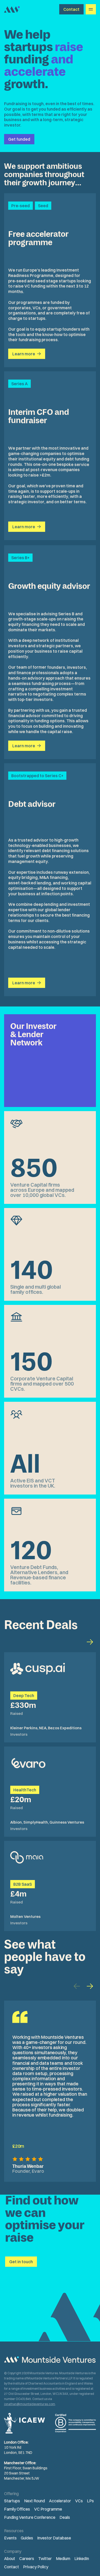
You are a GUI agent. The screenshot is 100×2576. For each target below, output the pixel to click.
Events (10, 2538)
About (10, 2558)
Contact (12, 2567)
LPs (90, 2501)
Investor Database (54, 2538)
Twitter (45, 2558)
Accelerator (60, 2501)
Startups (12, 2501)
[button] (90, 1986)
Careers (27, 2558)
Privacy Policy (36, 2567)
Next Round (34, 2501)
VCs (79, 2501)
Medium (63, 2558)
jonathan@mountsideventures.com (30, 2404)
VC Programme (48, 2509)
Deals (65, 2517)
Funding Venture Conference (30, 2517)
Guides (27, 2538)
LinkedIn (82, 2558)
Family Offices (17, 2509)
